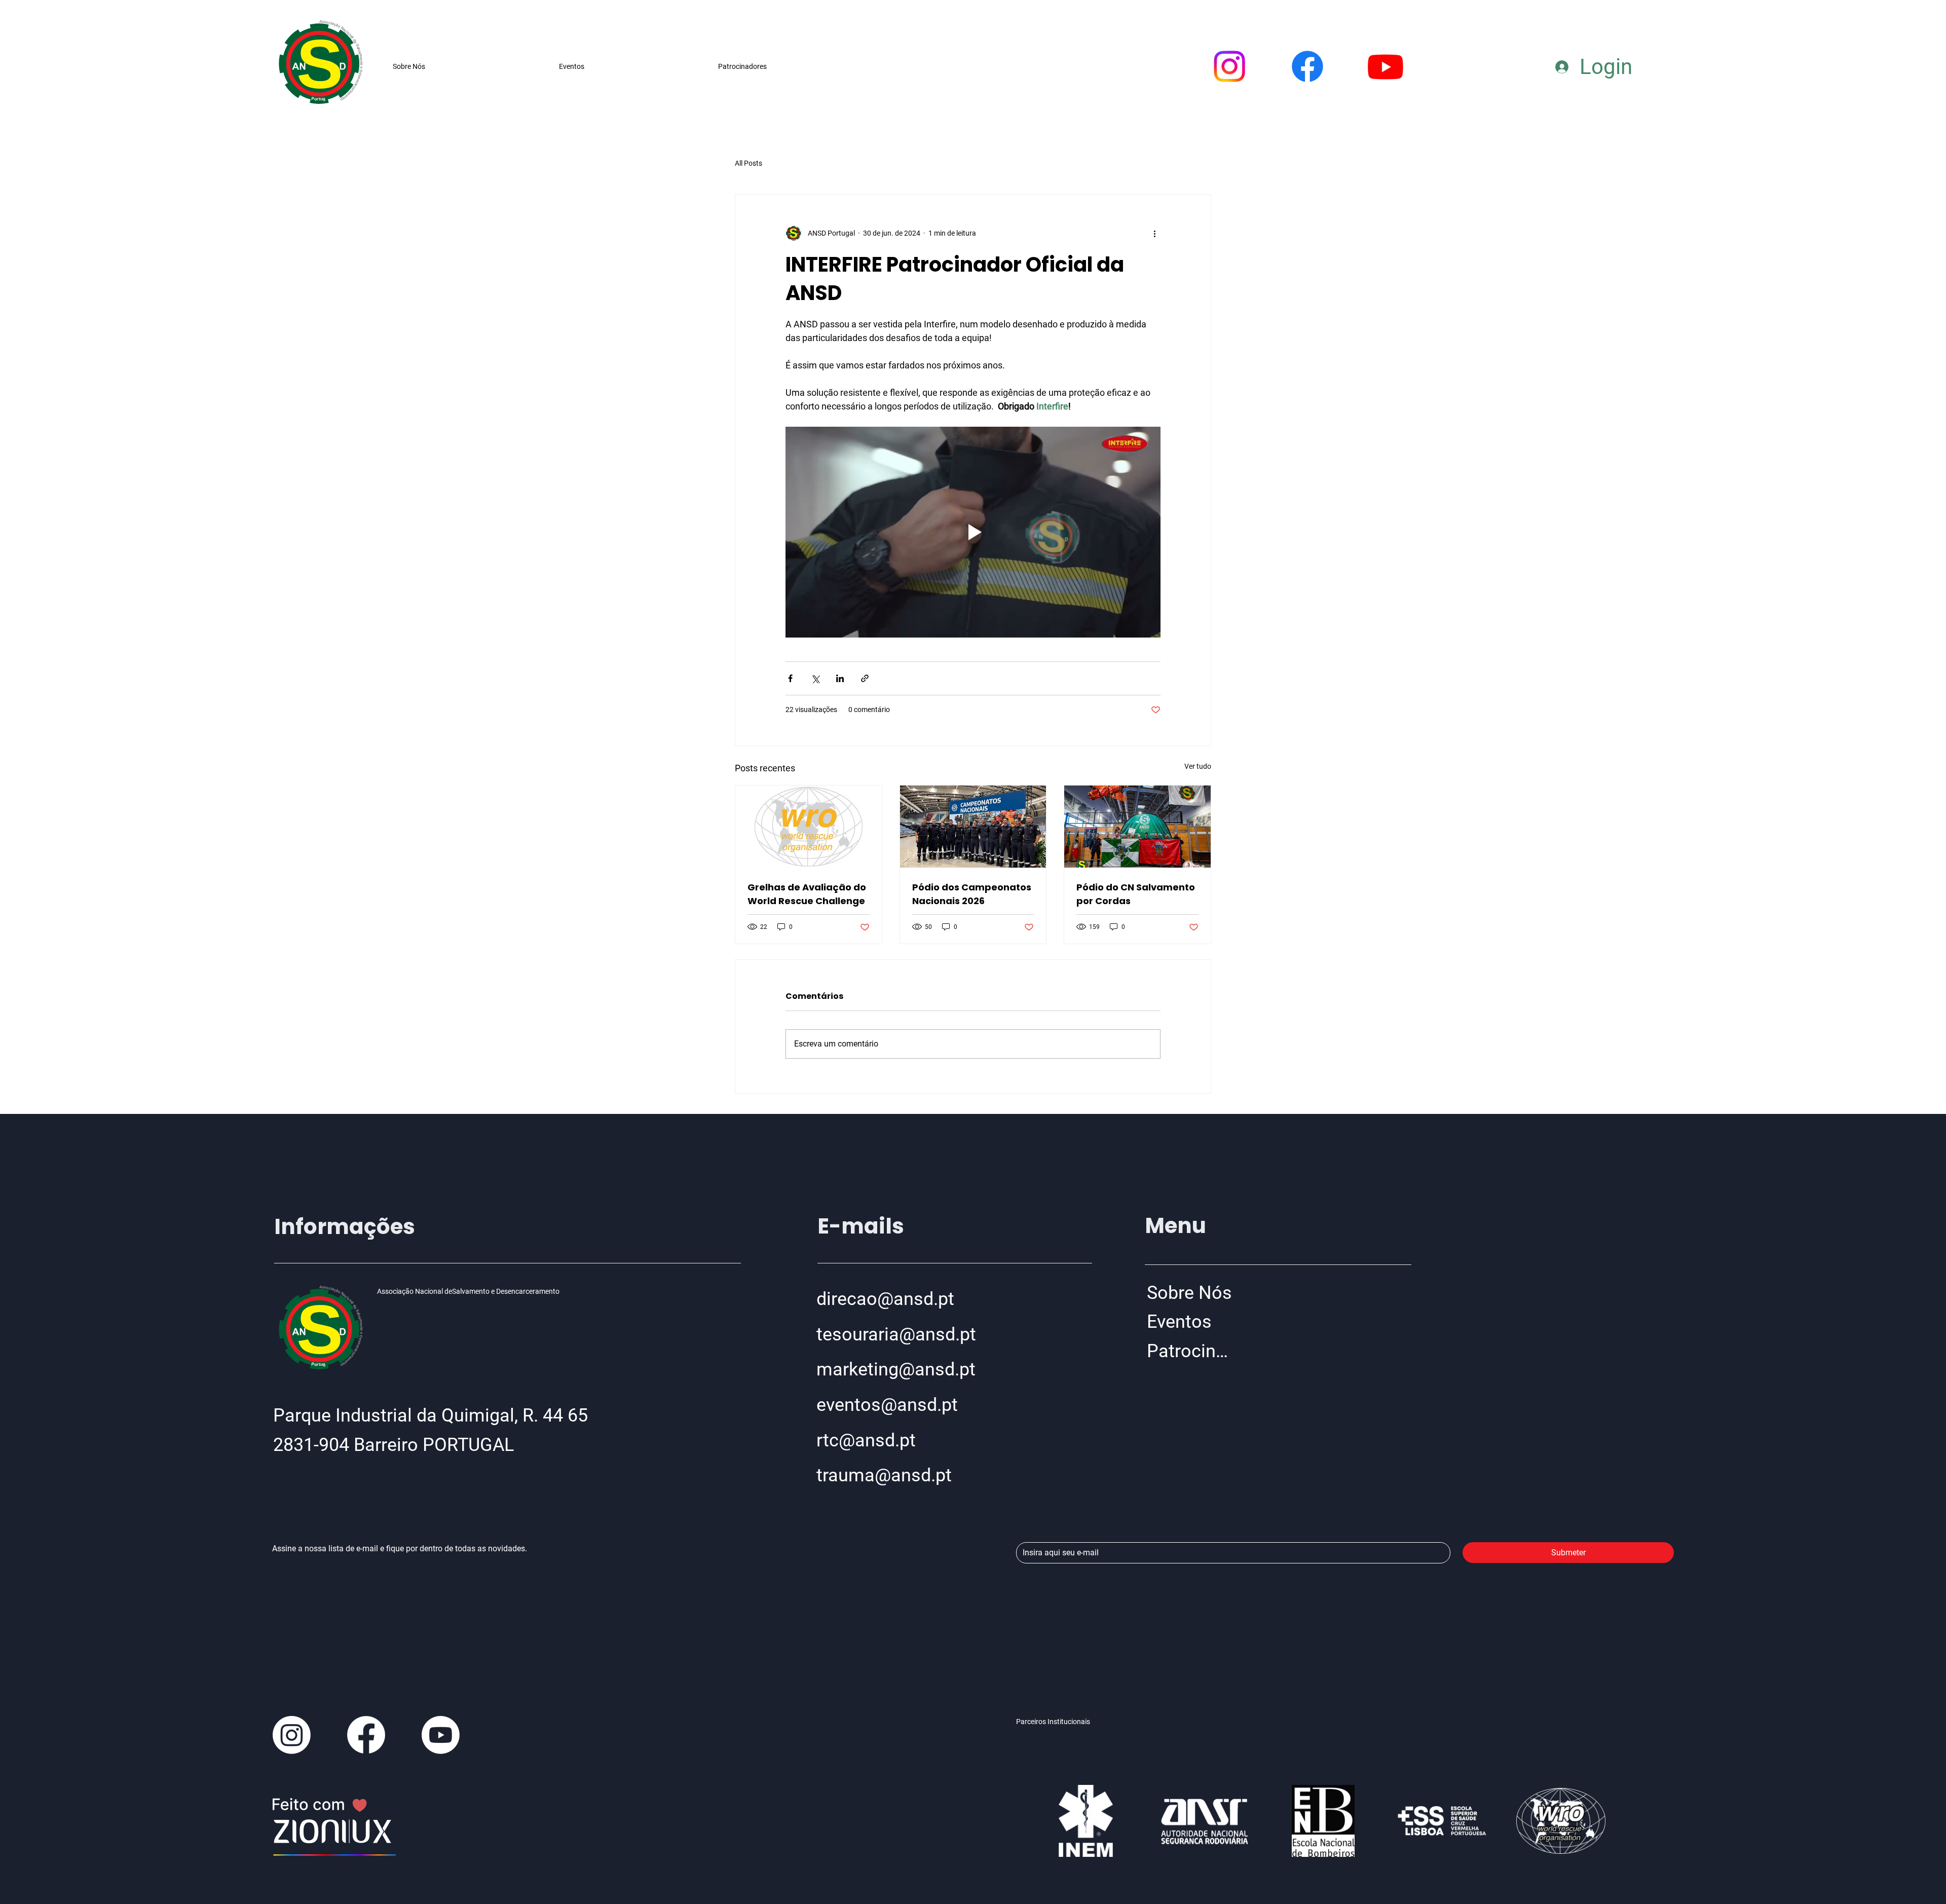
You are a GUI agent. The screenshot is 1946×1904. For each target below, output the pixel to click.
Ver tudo (1198, 766)
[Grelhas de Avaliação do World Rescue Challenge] (809, 827)
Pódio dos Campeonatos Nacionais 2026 (972, 894)
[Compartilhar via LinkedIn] (840, 678)
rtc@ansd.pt (866, 1440)
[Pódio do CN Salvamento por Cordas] (1137, 827)
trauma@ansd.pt (884, 1475)
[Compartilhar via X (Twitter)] (815, 678)
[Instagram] (1229, 66)
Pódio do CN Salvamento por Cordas (1136, 894)
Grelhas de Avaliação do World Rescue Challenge (807, 894)
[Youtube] (1386, 66)
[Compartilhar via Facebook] (790, 678)
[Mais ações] (1154, 233)
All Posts (749, 163)
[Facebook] (1307, 66)
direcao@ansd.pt (885, 1299)
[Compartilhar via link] (865, 678)
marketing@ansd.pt (896, 1369)
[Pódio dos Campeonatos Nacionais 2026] (973, 827)
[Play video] (973, 532)
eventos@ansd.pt (887, 1405)
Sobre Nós (1189, 1293)
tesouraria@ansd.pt (896, 1334)
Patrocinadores (1192, 1351)
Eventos (1179, 1322)
